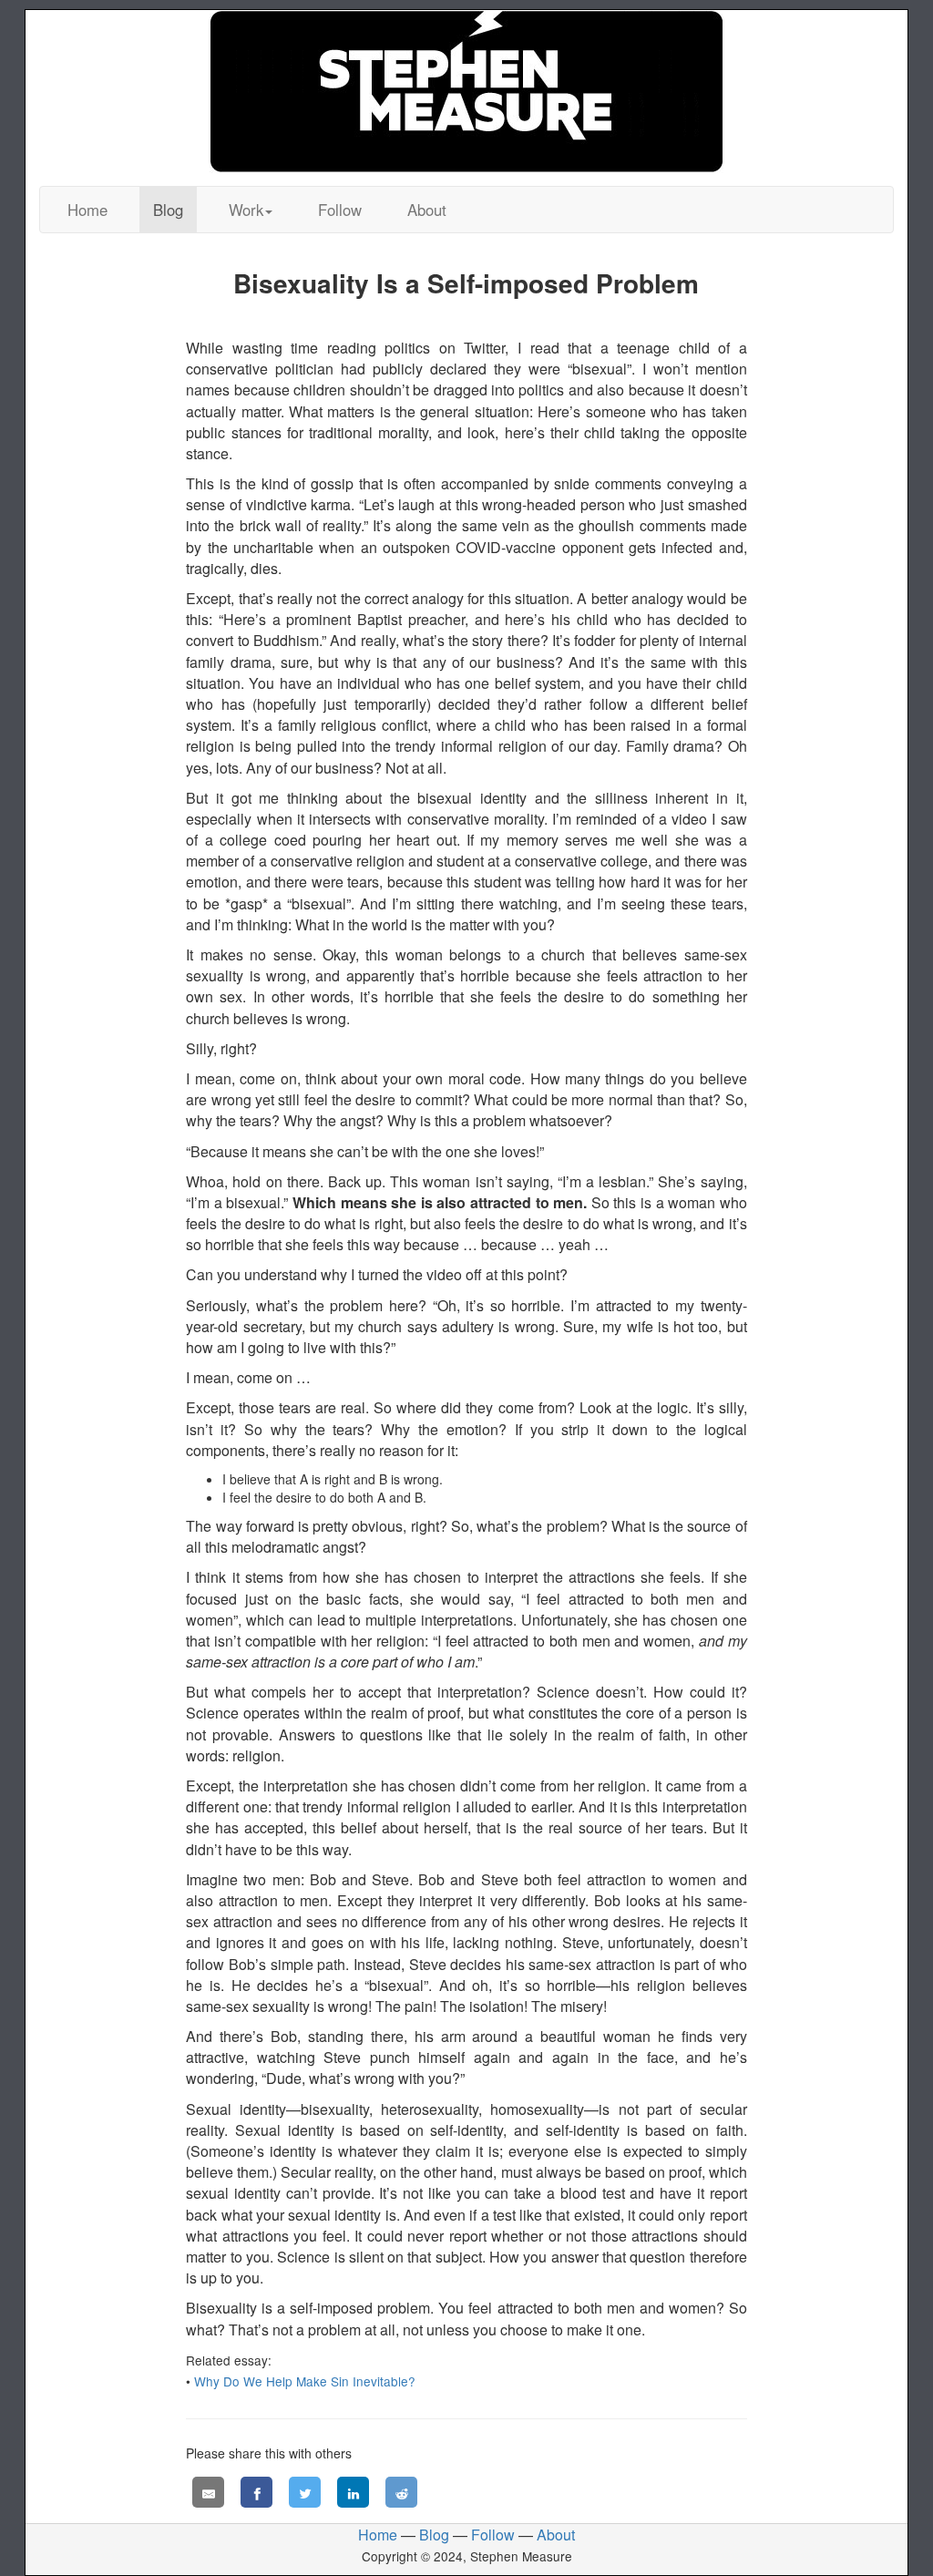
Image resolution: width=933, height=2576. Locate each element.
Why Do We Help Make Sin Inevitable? (305, 2381)
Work (246, 210)
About (427, 210)
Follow (340, 210)
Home (87, 210)
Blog (168, 210)
